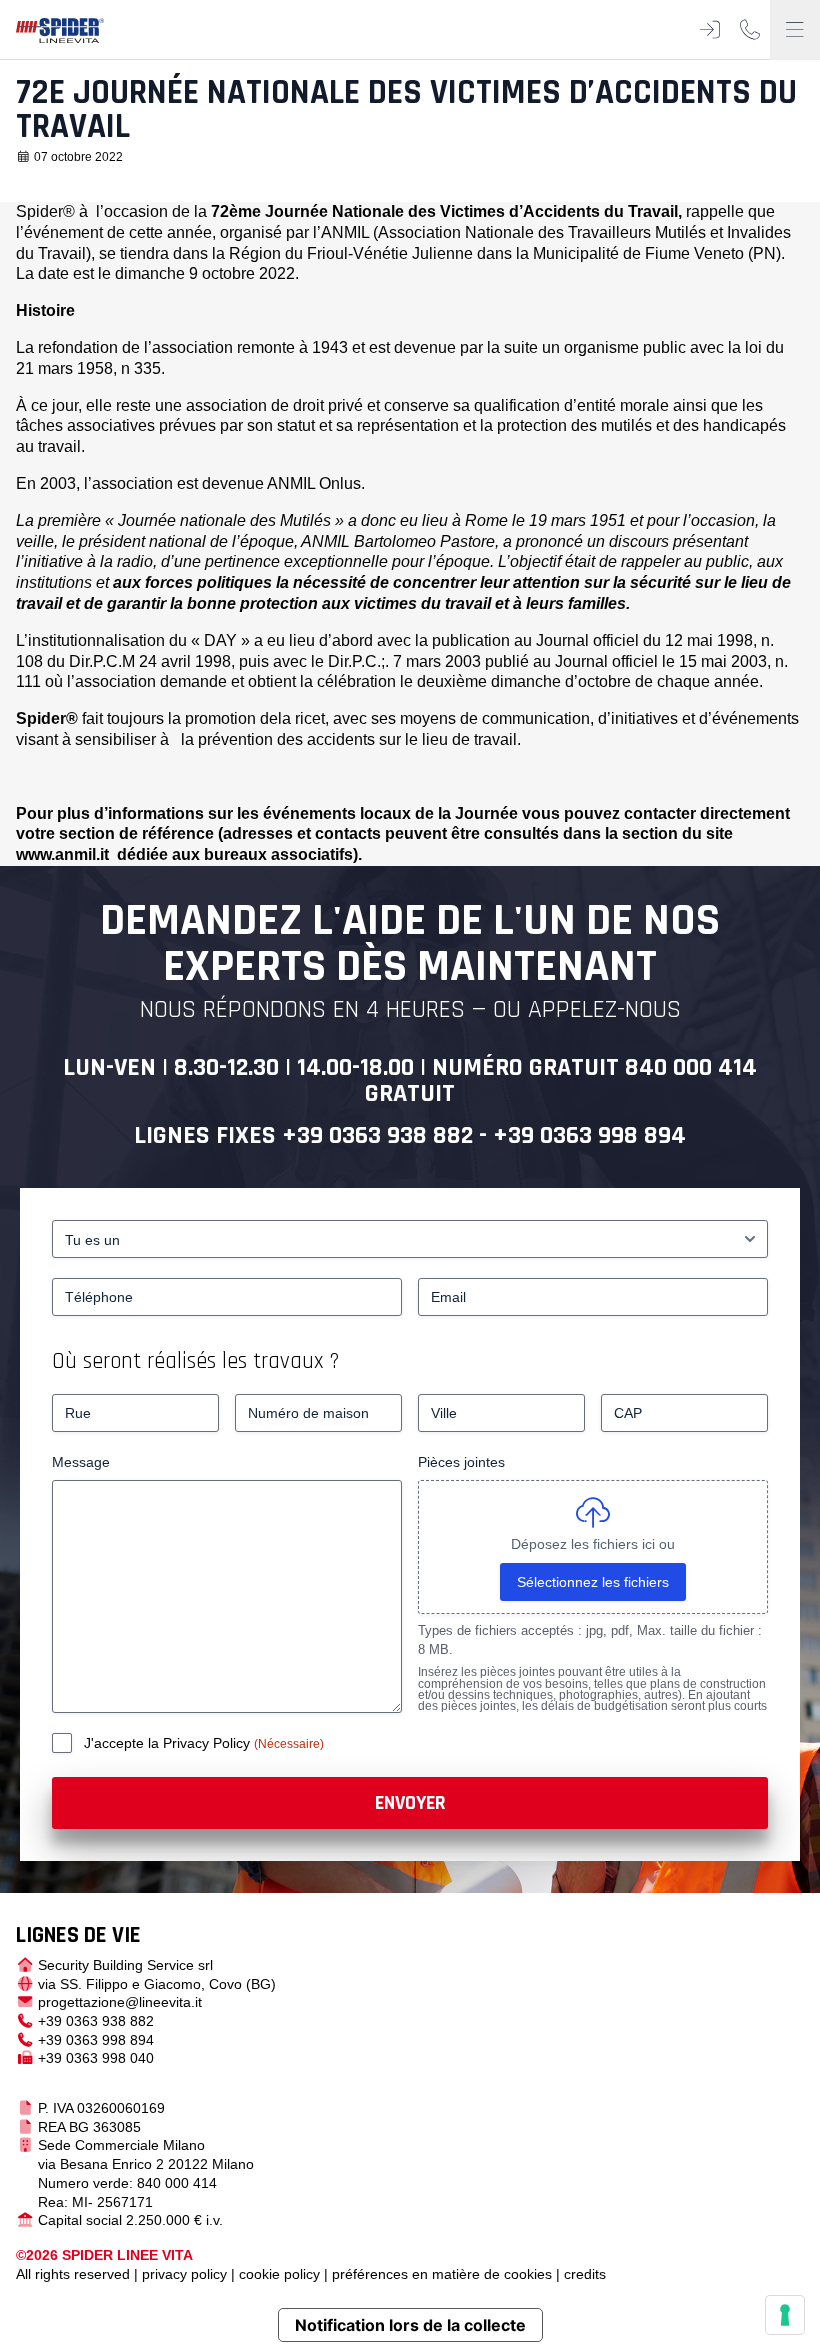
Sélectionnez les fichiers (593, 1582)
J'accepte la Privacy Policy (169, 1743)
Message (81, 1462)
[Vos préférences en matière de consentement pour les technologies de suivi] (785, 2315)
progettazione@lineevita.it (120, 2002)
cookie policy (279, 2274)
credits (585, 2274)
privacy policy (184, 2274)
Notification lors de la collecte (410, 2325)
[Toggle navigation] (795, 30)
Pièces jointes (461, 1462)
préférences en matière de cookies (442, 2274)
